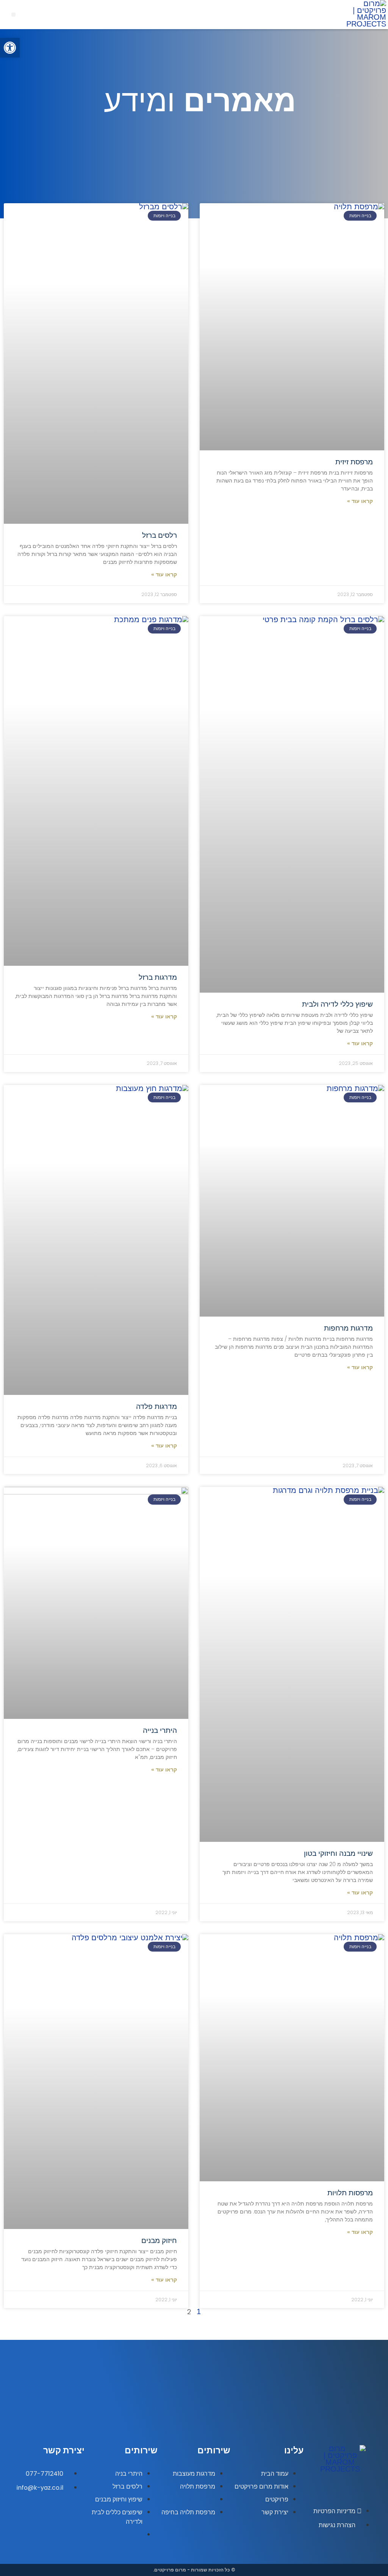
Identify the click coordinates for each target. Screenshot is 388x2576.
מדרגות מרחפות (348, 1328)
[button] (13, 15)
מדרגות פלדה (156, 1406)
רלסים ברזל (160, 535)
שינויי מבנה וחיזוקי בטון (338, 1853)
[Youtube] (330, 2489)
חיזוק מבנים (159, 2241)
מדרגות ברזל (158, 977)
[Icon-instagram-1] (350, 2489)
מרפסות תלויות (350, 2193)
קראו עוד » (360, 501)
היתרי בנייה (160, 1730)
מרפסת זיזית (354, 462)
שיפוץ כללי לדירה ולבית (337, 1004)
